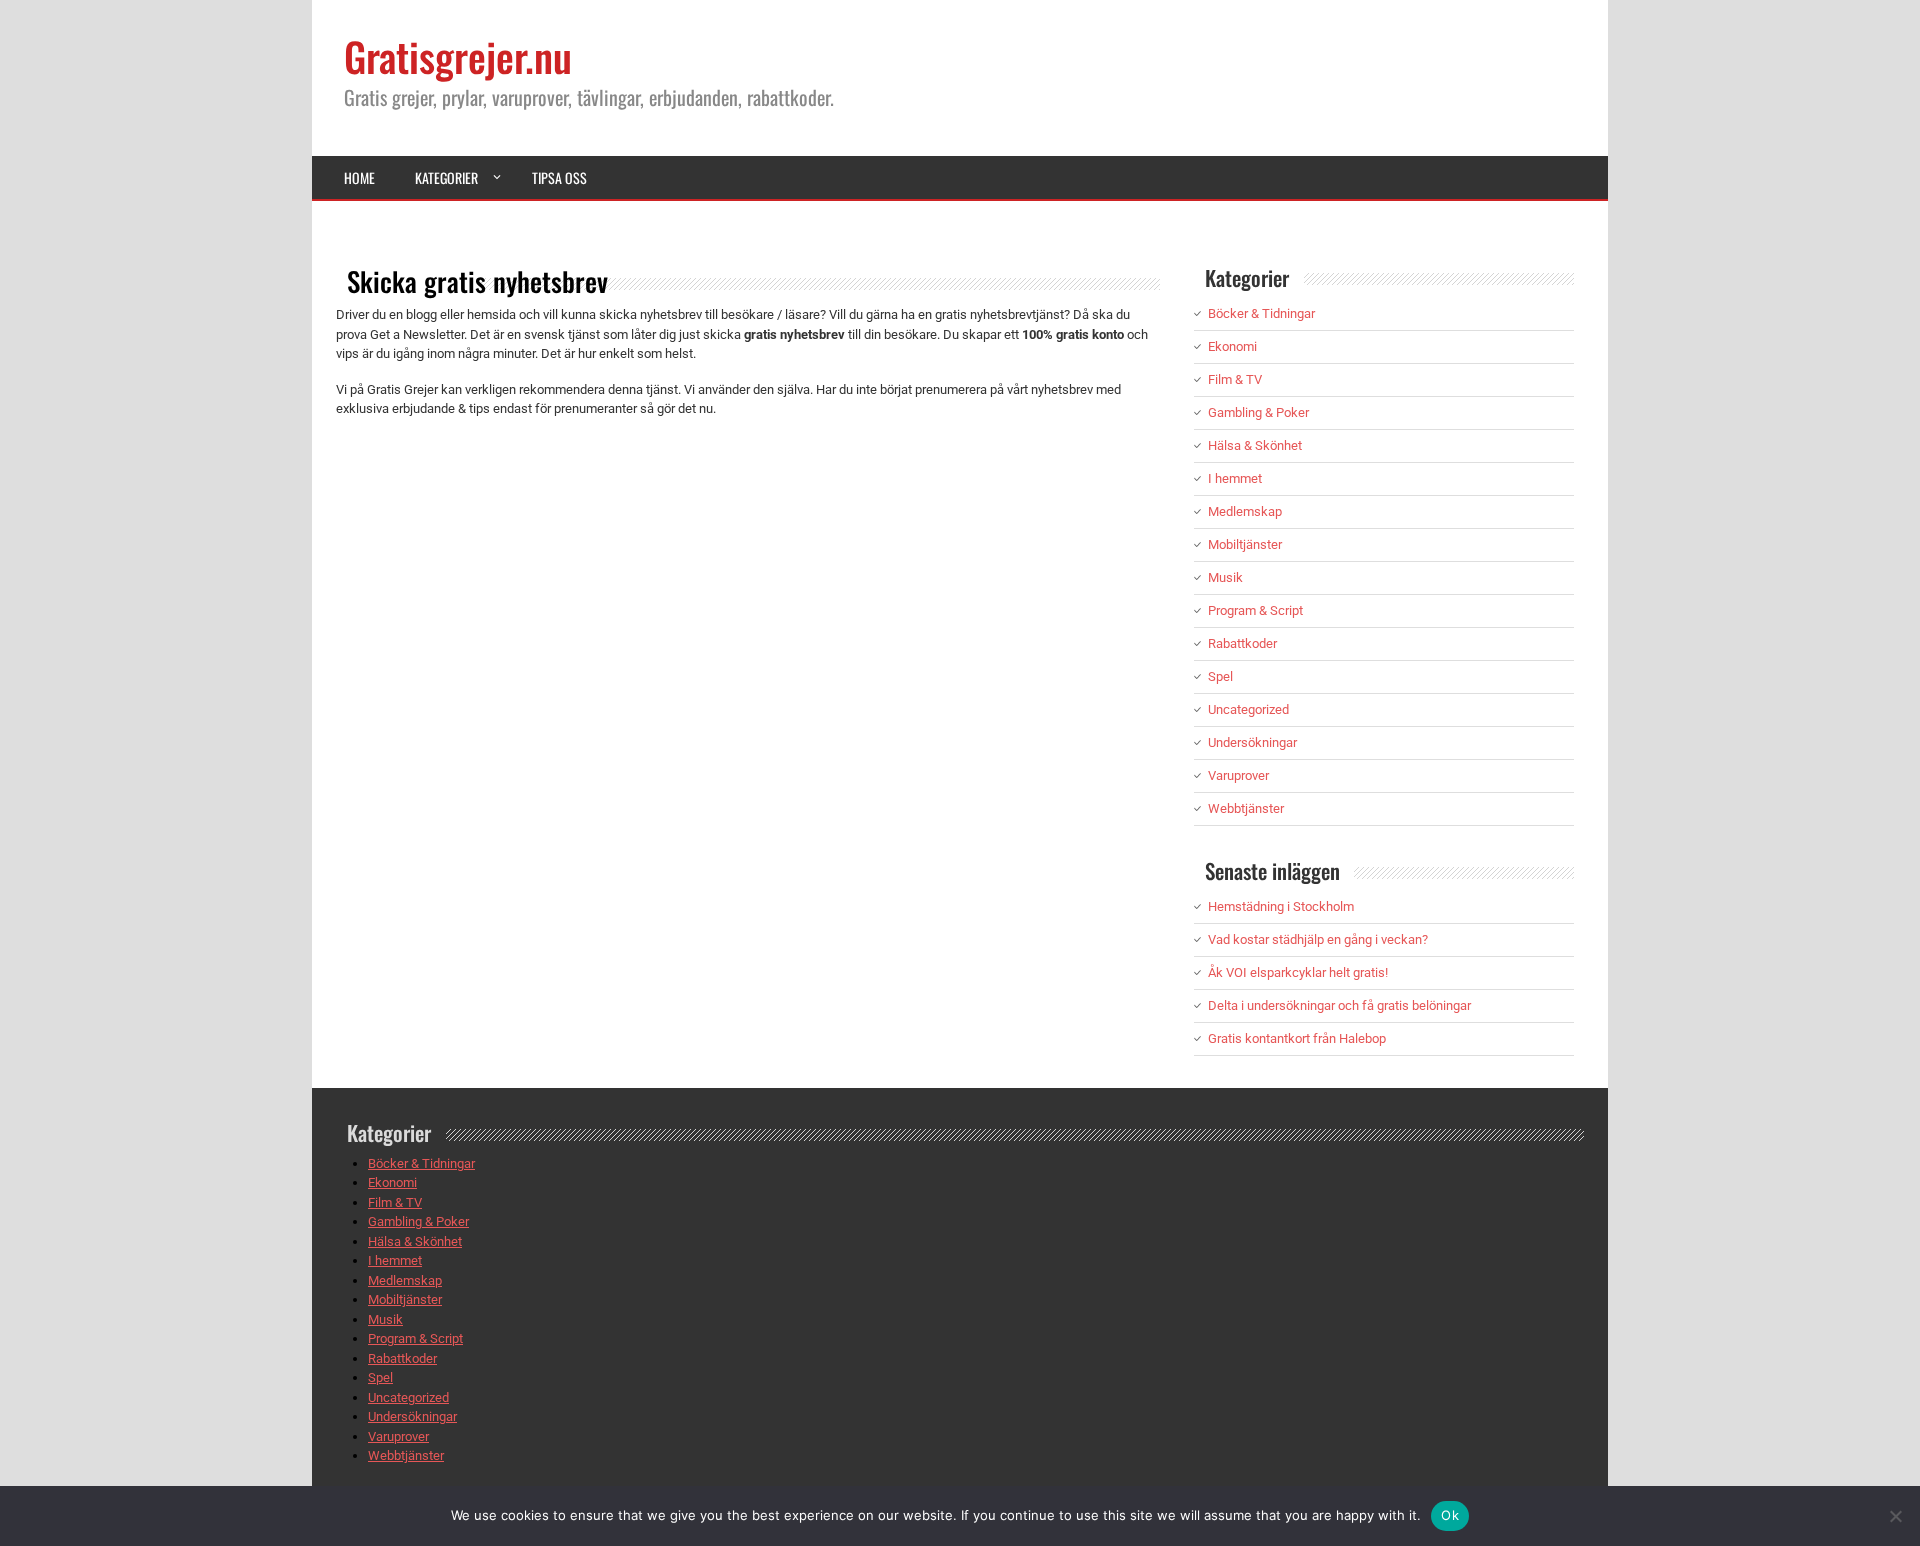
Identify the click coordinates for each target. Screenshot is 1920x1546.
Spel (1220, 676)
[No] (1895, 1516)
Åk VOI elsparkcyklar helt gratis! (1298, 972)
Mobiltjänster (1245, 544)
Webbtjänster (1246, 808)
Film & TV (1235, 379)
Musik (1225, 577)
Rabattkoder (1242, 643)
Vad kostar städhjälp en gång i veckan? (1318, 939)
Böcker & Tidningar (1261, 313)
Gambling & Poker (1258, 412)
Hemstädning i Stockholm (1281, 906)
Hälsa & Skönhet (1255, 445)
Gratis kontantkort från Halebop (1297, 1038)
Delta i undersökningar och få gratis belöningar (1339, 1005)
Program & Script (1255, 610)
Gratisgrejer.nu (458, 56)
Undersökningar (1252, 742)
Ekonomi (1232, 346)
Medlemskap (1245, 511)
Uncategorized (1248, 709)
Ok (1450, 1515)
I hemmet (1235, 478)
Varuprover (1238, 775)
